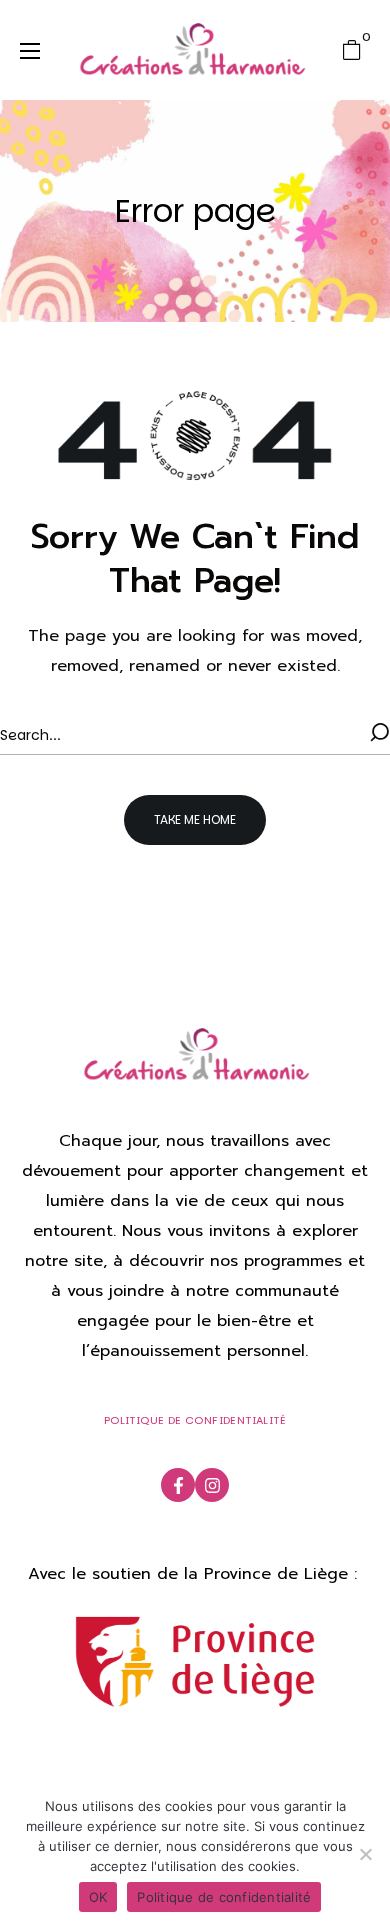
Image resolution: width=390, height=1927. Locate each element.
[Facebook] (178, 1485)
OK (98, 1897)
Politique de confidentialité (224, 1897)
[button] (356, 50)
